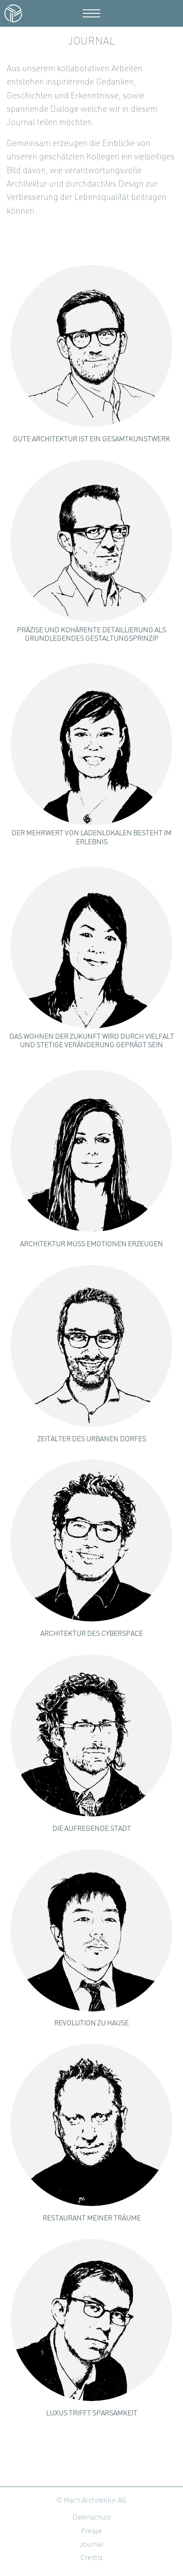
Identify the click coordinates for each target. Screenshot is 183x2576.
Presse (91, 2531)
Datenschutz (92, 2518)
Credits (91, 2558)
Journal (91, 2545)
